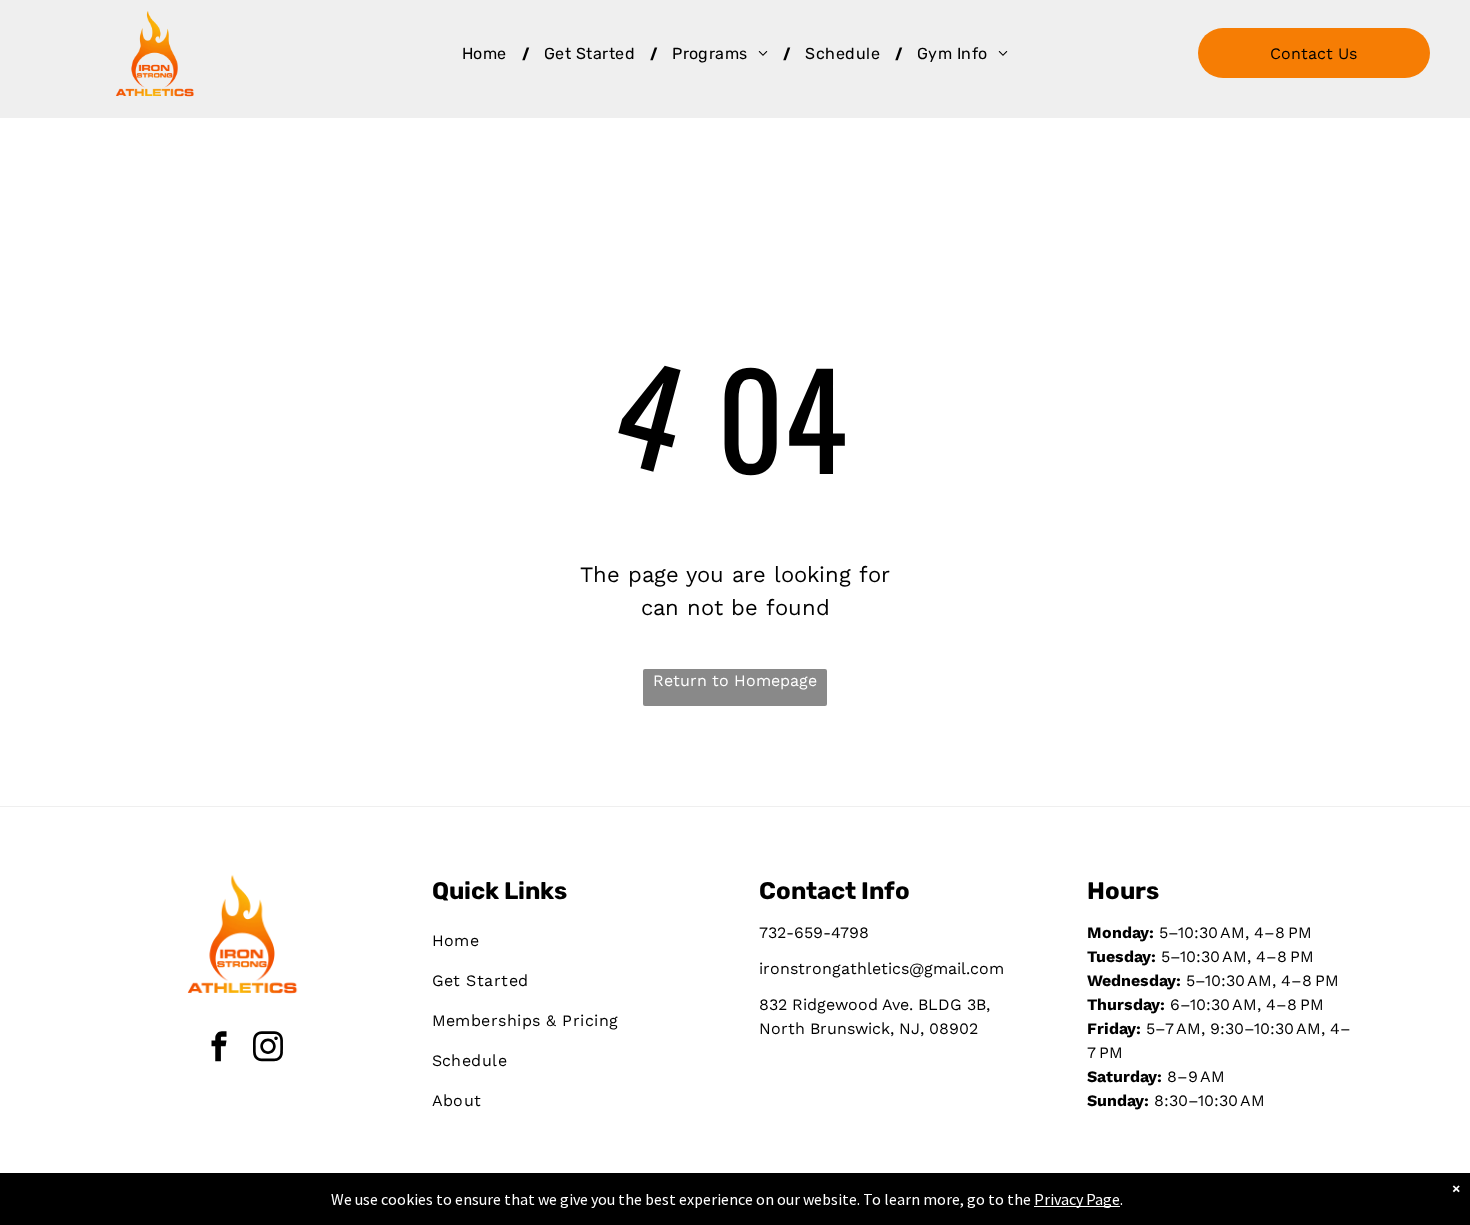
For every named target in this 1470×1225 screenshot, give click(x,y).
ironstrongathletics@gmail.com (881, 968)
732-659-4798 (814, 932)
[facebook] (219, 1048)
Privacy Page (1077, 1199)
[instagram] (268, 1048)
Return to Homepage (735, 680)
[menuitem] (488, 54)
